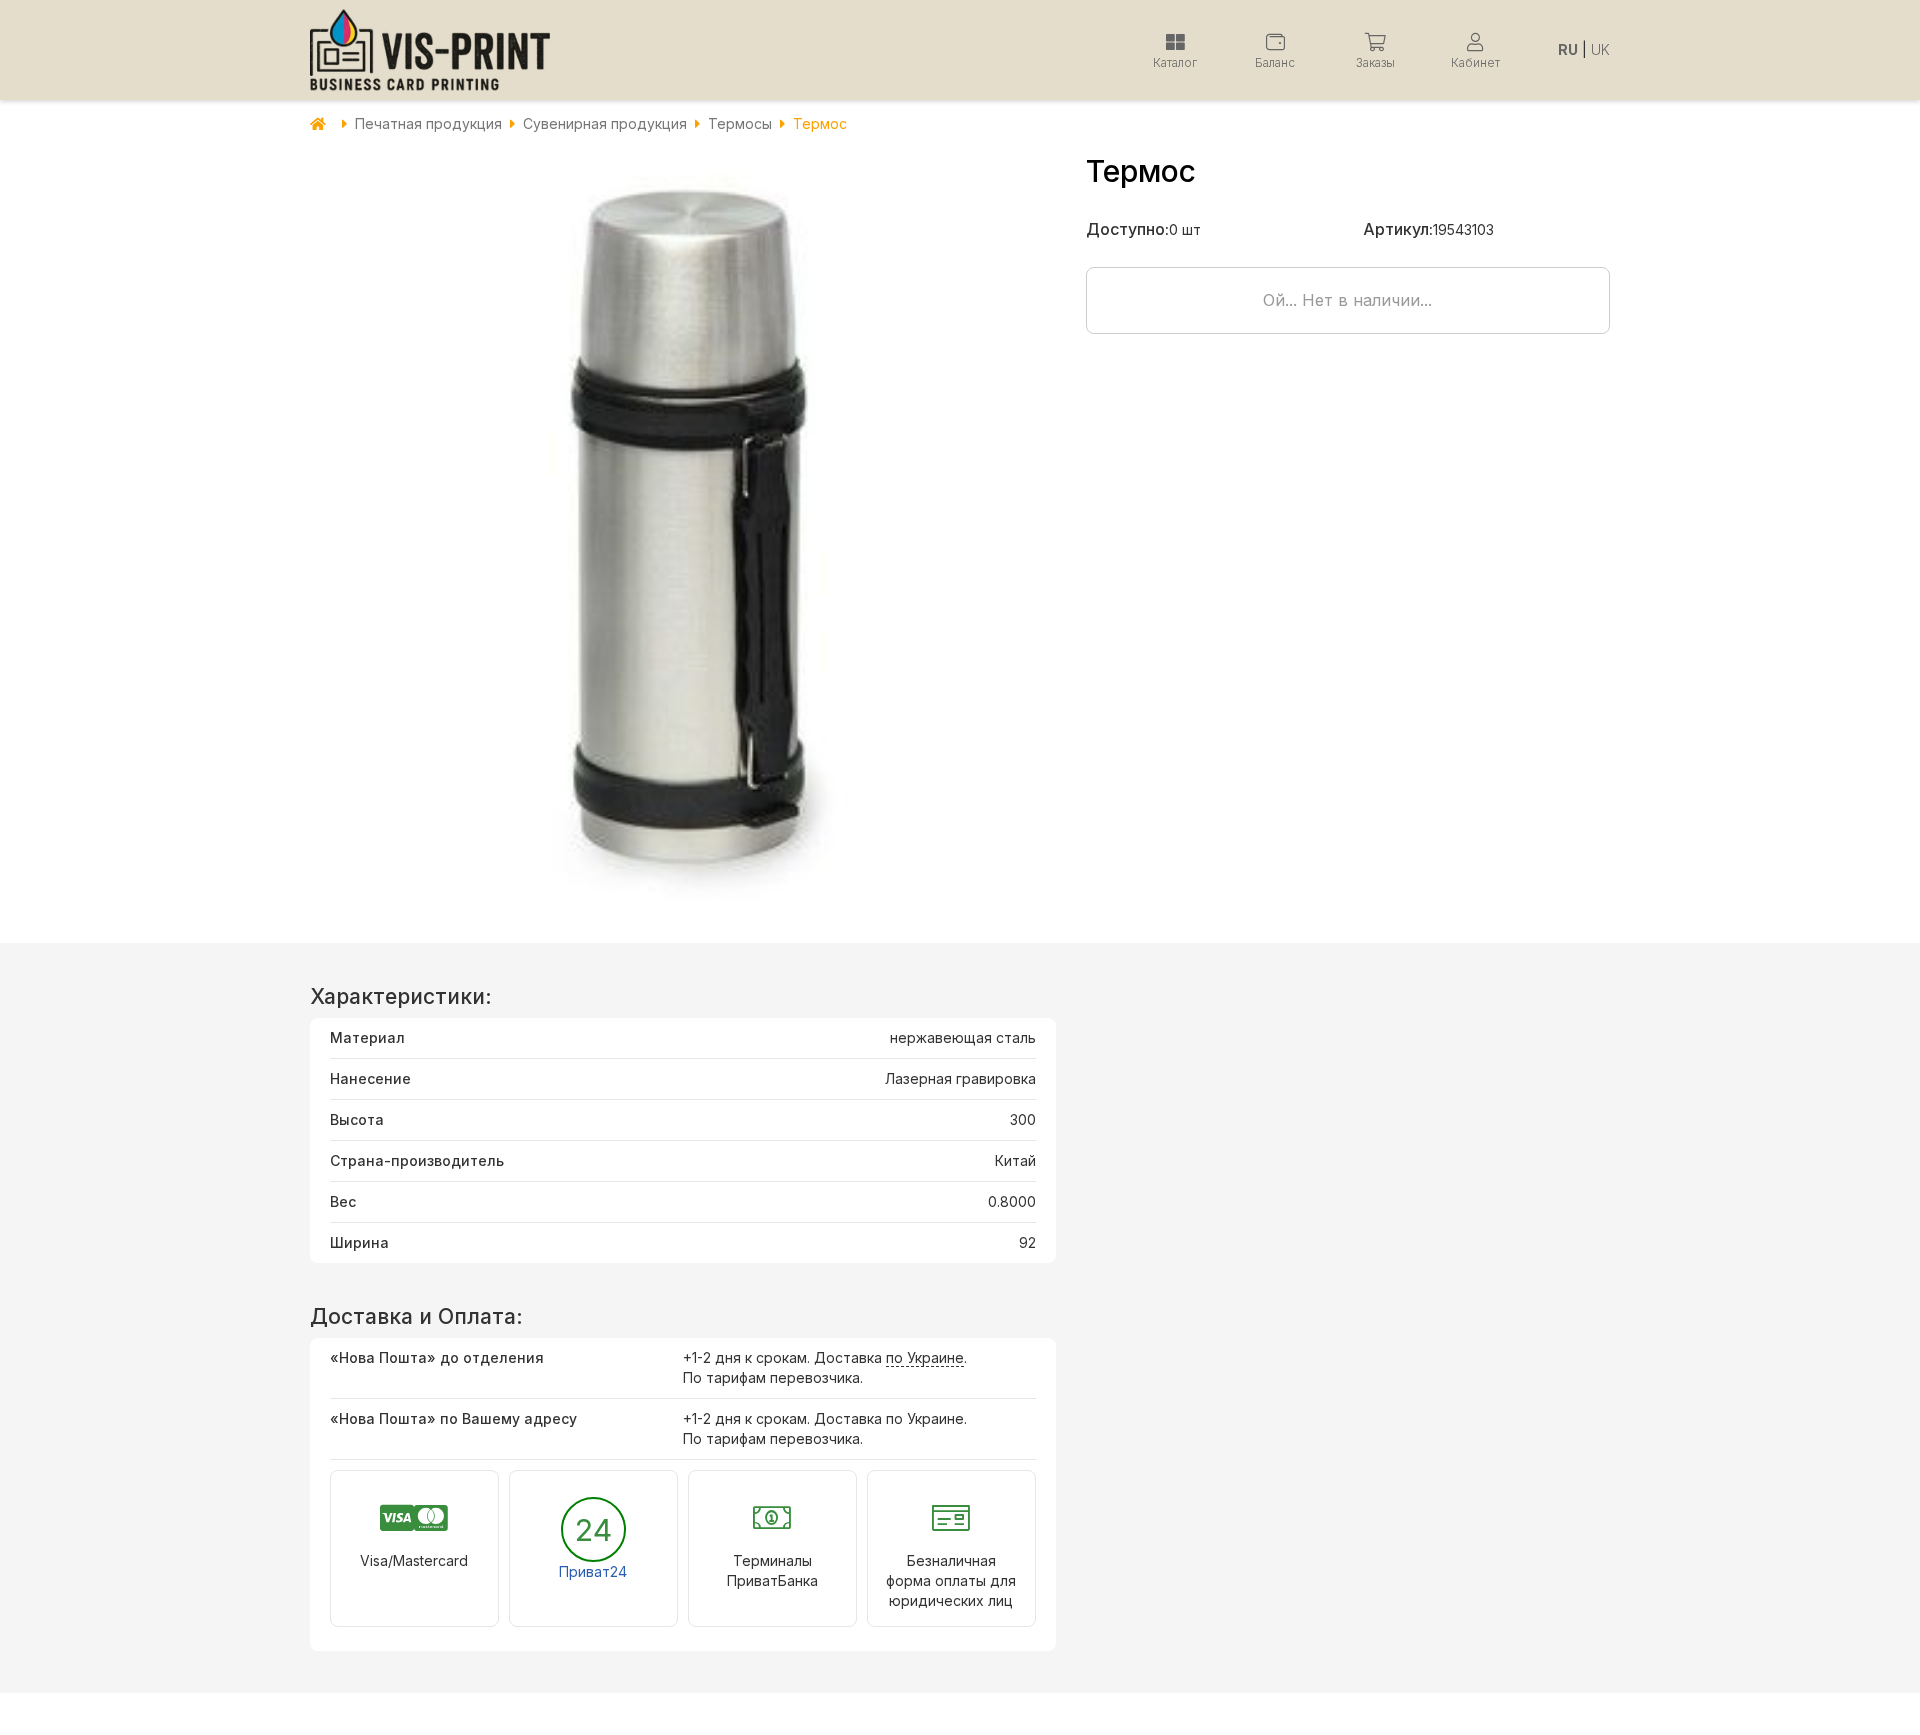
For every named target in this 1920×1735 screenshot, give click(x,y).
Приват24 (593, 1571)
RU (1568, 49)
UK (1600, 49)
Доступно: (1127, 229)
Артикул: (1398, 229)
